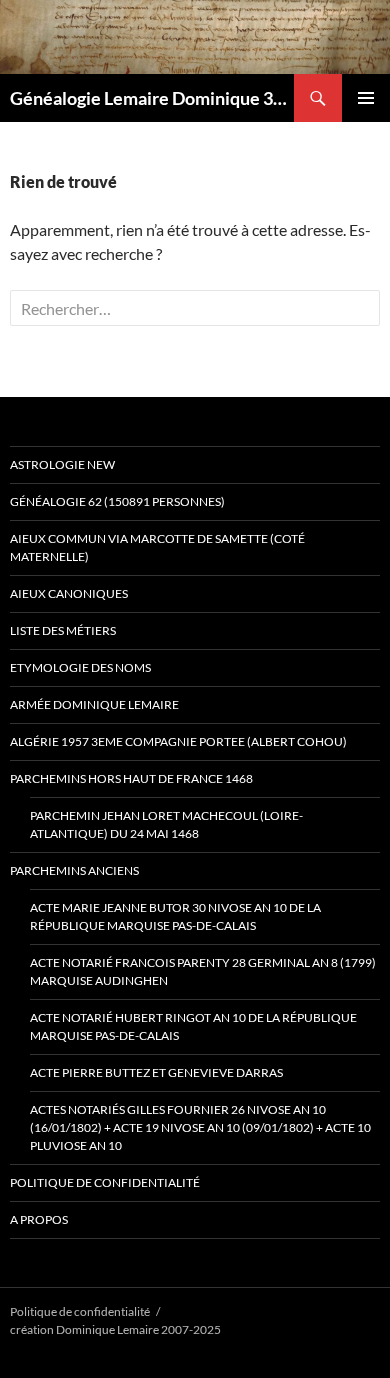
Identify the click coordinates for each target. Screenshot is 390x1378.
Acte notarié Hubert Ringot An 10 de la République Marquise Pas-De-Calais (193, 1026)
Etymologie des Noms (80, 667)
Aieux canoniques (69, 593)
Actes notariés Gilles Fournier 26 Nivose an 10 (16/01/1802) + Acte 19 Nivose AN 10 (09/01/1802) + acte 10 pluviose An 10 (200, 1127)
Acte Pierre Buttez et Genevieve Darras (156, 1072)
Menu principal (366, 98)
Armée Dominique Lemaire (94, 704)
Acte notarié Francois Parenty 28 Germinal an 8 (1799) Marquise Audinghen (203, 971)
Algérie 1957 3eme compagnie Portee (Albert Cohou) (178, 741)
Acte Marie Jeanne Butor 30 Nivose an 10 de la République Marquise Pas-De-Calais (175, 916)
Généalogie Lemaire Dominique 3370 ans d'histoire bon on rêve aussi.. (152, 98)
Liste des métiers (63, 630)
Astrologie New (62, 464)
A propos (39, 1219)
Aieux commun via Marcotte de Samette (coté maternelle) (157, 547)
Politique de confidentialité (105, 1182)
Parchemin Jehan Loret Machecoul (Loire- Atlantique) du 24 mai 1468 (166, 824)
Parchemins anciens (74, 870)
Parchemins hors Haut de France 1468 (131, 778)
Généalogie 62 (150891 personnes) (117, 501)
